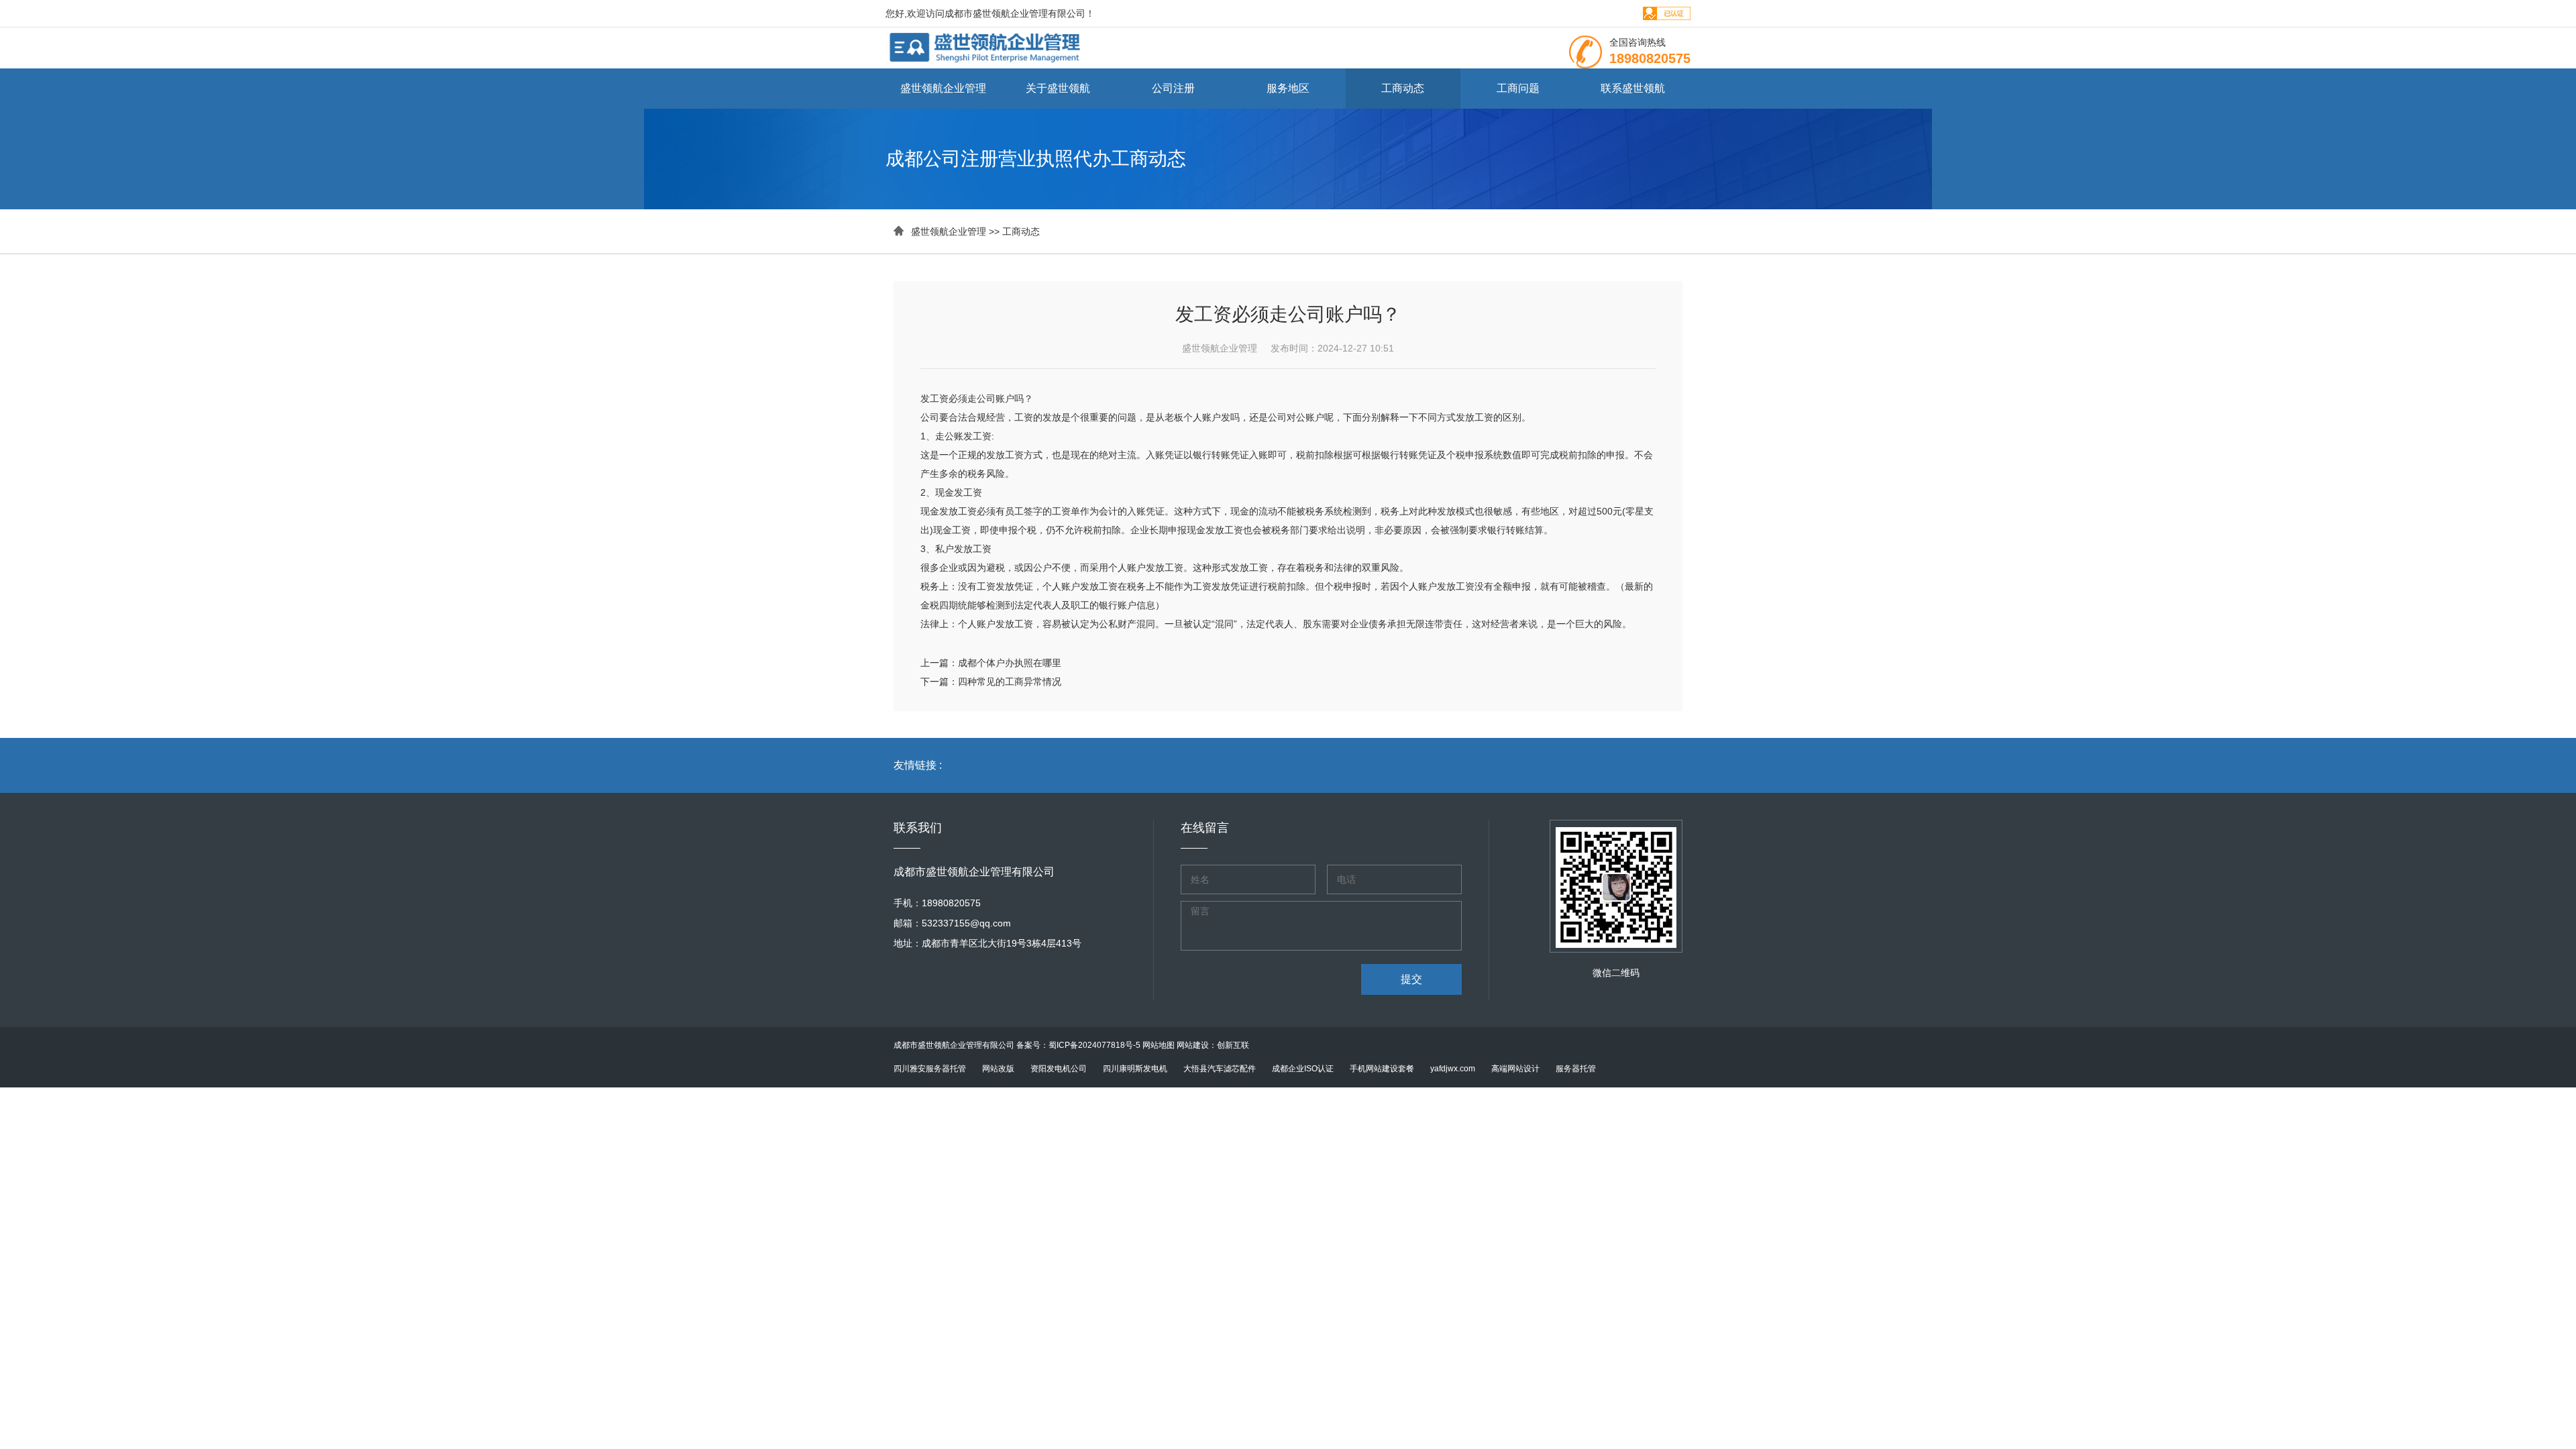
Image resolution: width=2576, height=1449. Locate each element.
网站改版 (998, 1069)
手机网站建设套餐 (1382, 1069)
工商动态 (1403, 88)
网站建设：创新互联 (1213, 1045)
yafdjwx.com (1453, 1069)
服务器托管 (1576, 1069)
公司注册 (1173, 88)
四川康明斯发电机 (1135, 1069)
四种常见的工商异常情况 (1010, 682)
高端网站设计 (1515, 1069)
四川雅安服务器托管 (930, 1069)
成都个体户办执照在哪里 (1010, 663)
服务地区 (1288, 88)
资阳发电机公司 (1059, 1069)
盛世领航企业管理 (943, 88)
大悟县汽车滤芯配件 (1220, 1069)
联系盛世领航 (1633, 88)
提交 (1411, 979)
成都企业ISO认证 (1303, 1069)
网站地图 (1159, 1045)
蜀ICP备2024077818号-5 (1094, 1045)
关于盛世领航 (1058, 88)
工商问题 (1518, 88)
